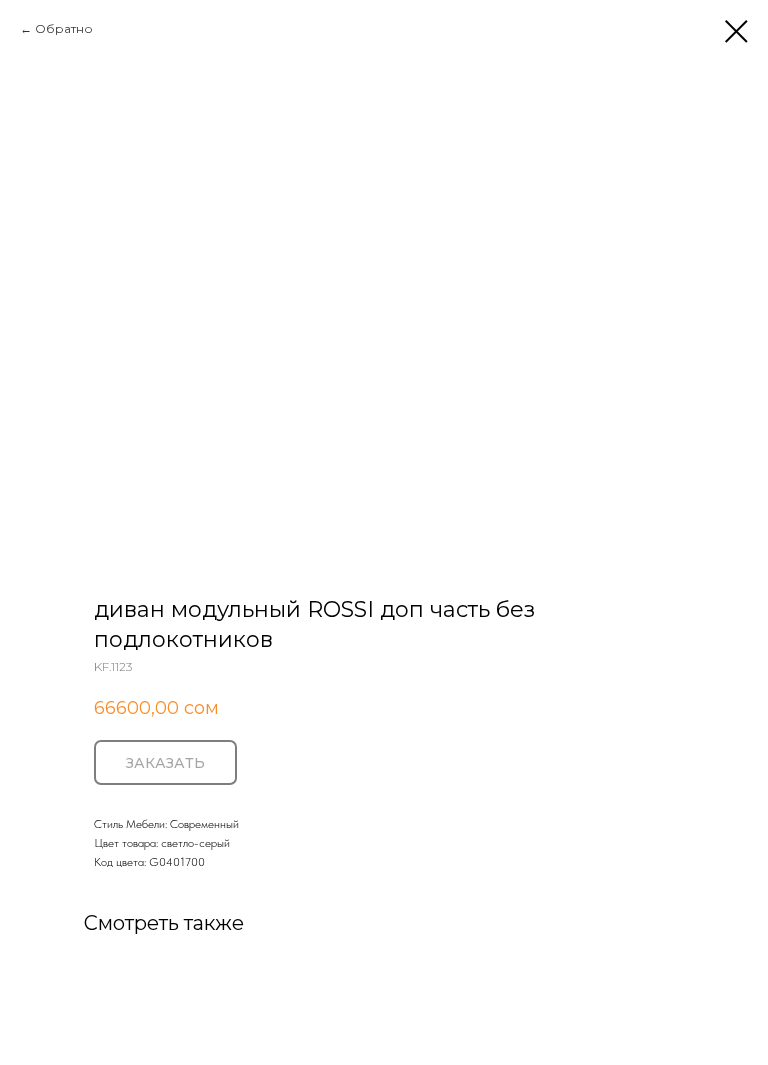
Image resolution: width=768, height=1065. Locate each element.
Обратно (64, 28)
